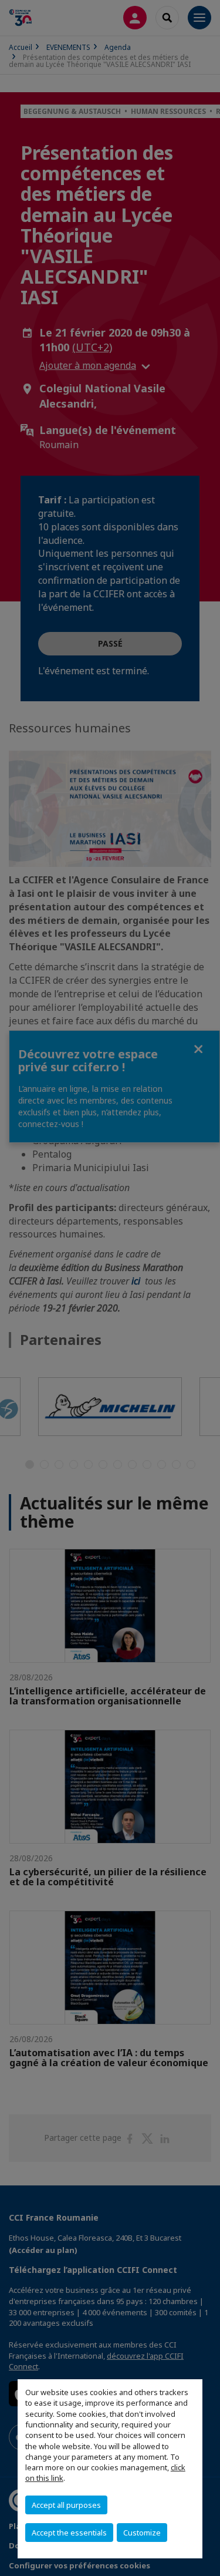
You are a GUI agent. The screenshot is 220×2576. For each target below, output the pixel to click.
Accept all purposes (66, 2505)
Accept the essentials (69, 2533)
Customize (142, 2533)
